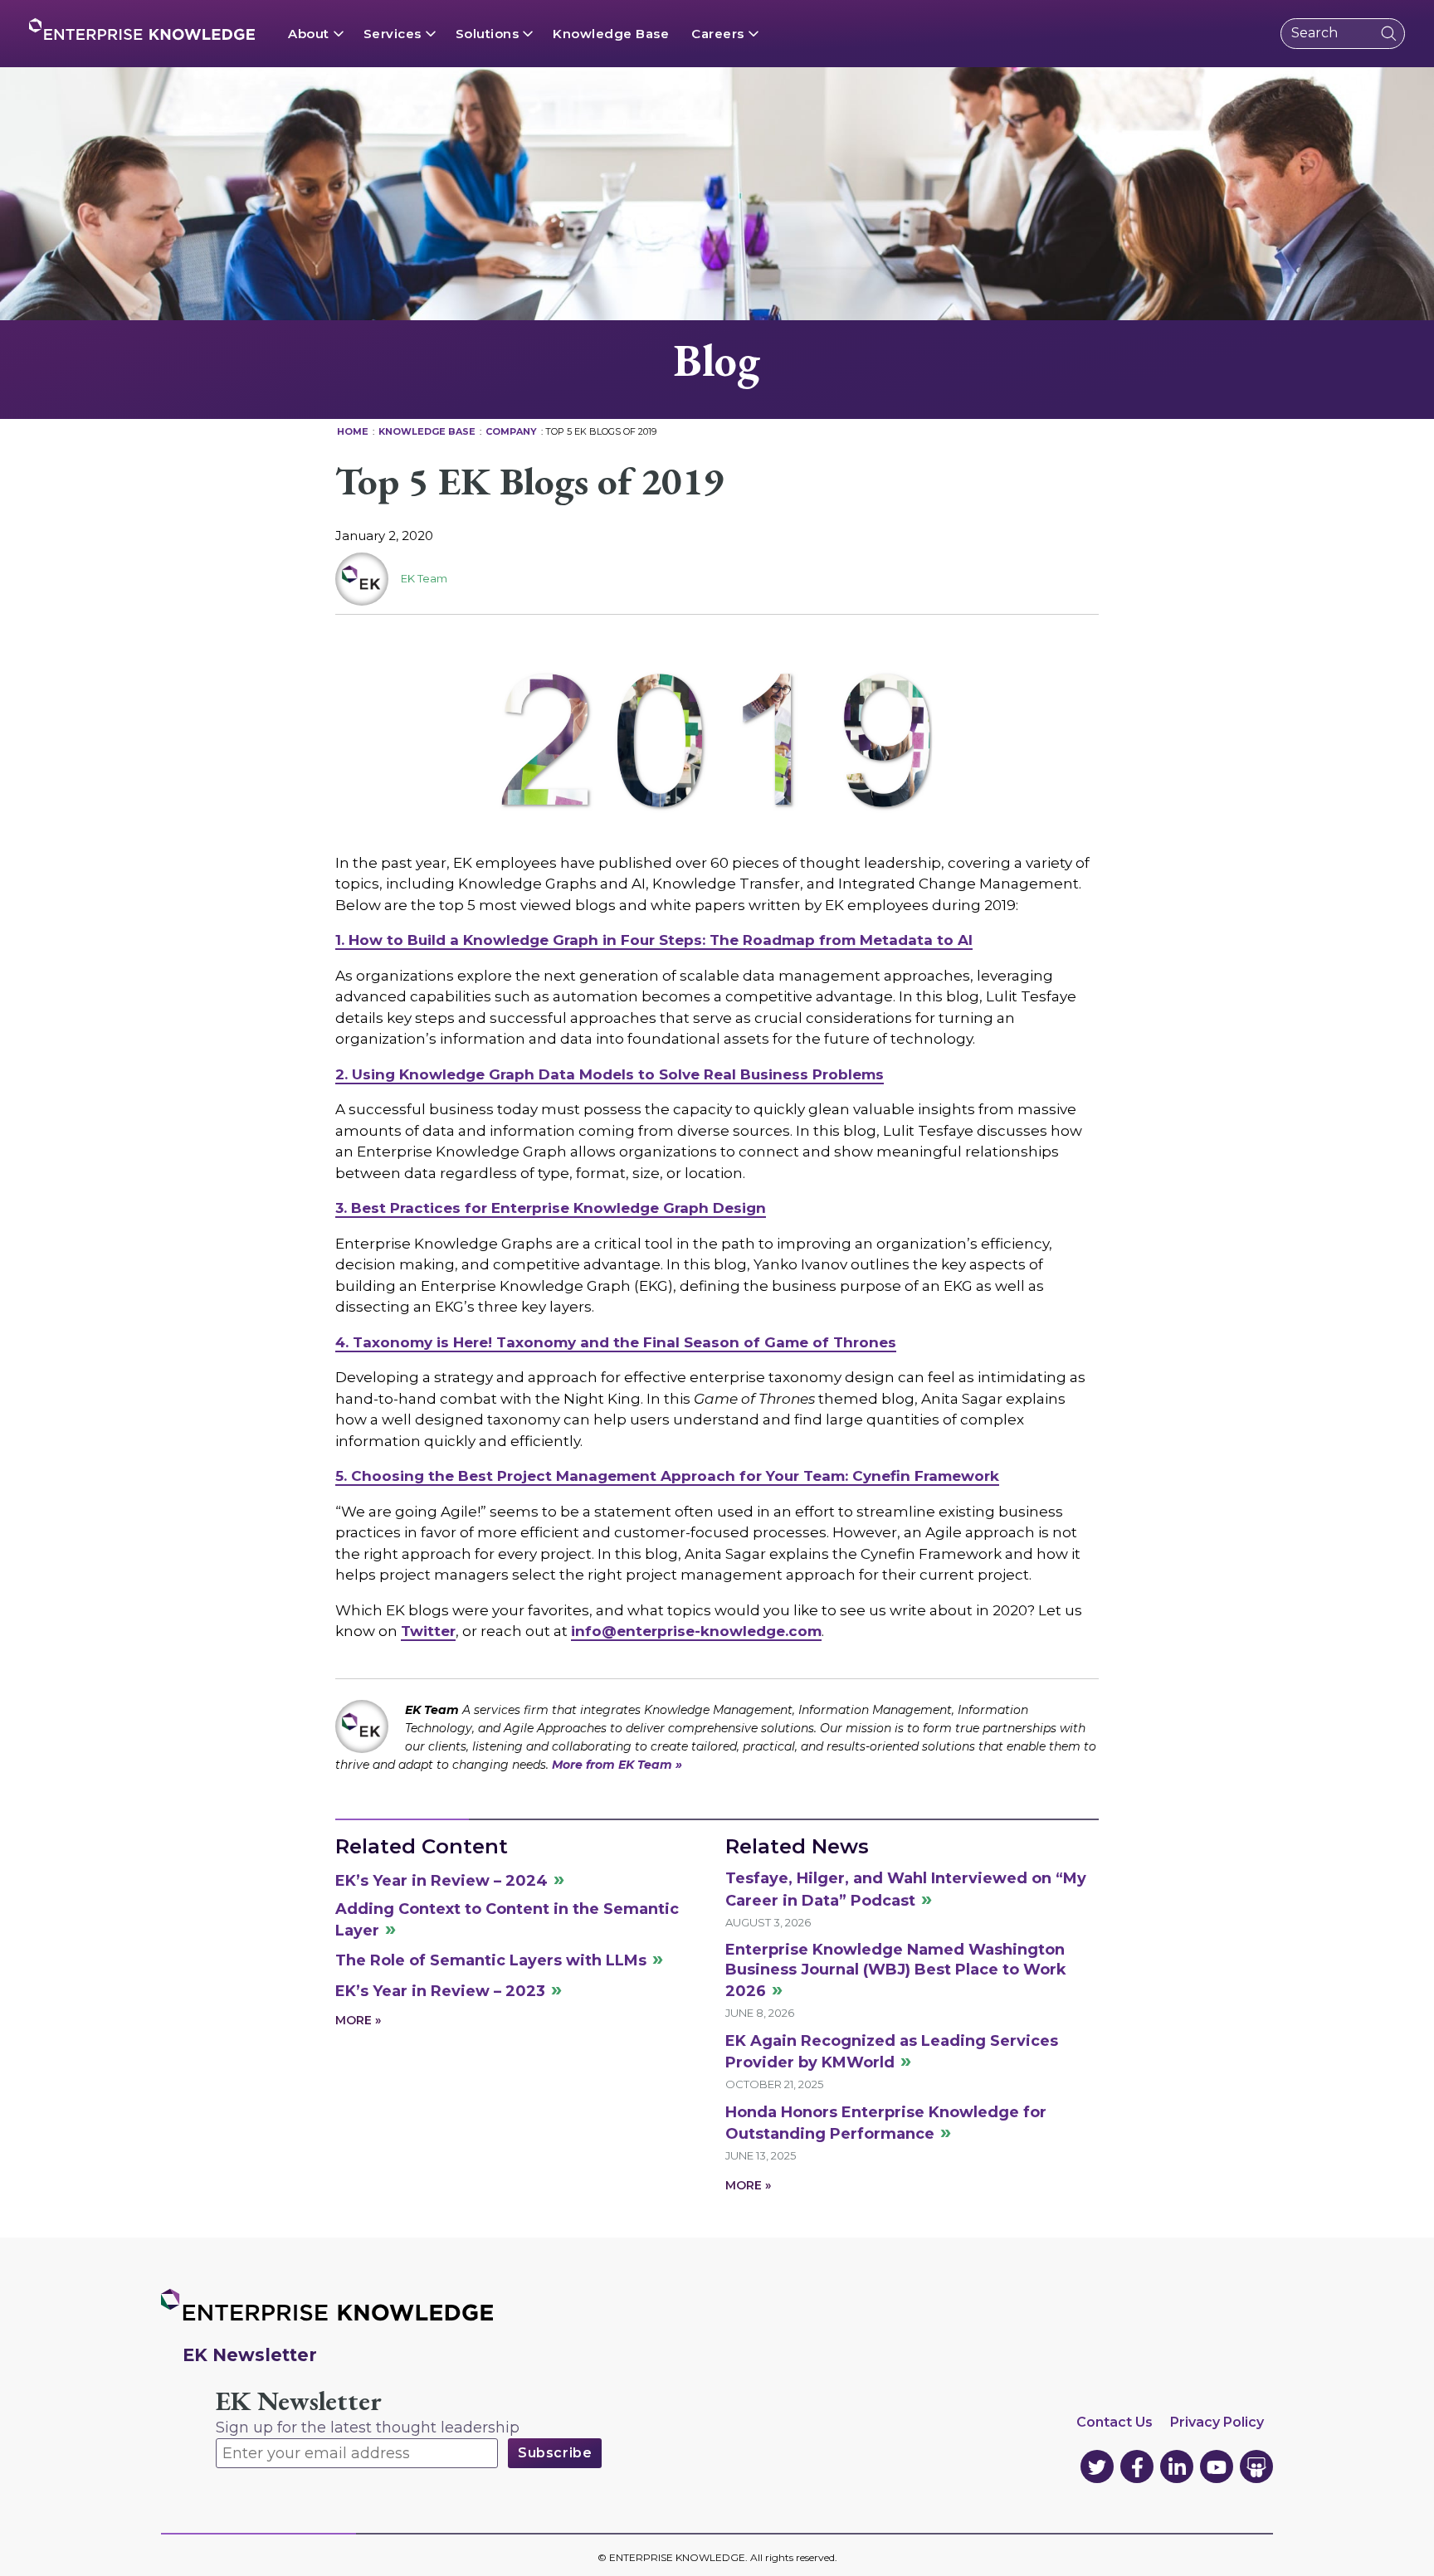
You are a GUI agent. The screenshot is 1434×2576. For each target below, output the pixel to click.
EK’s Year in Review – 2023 (440, 1991)
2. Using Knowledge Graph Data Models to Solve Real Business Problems (610, 1074)
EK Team (424, 578)
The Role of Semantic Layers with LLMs (491, 1960)
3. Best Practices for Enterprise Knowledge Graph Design (551, 1208)
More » (358, 2020)
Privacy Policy (1217, 2422)
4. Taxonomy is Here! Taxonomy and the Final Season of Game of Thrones (616, 1342)
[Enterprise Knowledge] (142, 29)
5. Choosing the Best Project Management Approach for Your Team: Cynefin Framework (667, 1476)
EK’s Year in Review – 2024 (441, 1881)
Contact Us (1115, 2422)
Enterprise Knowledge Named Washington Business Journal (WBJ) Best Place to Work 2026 (896, 1970)
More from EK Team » (617, 1765)
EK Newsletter (299, 2401)
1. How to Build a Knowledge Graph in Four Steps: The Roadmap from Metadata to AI (654, 940)
